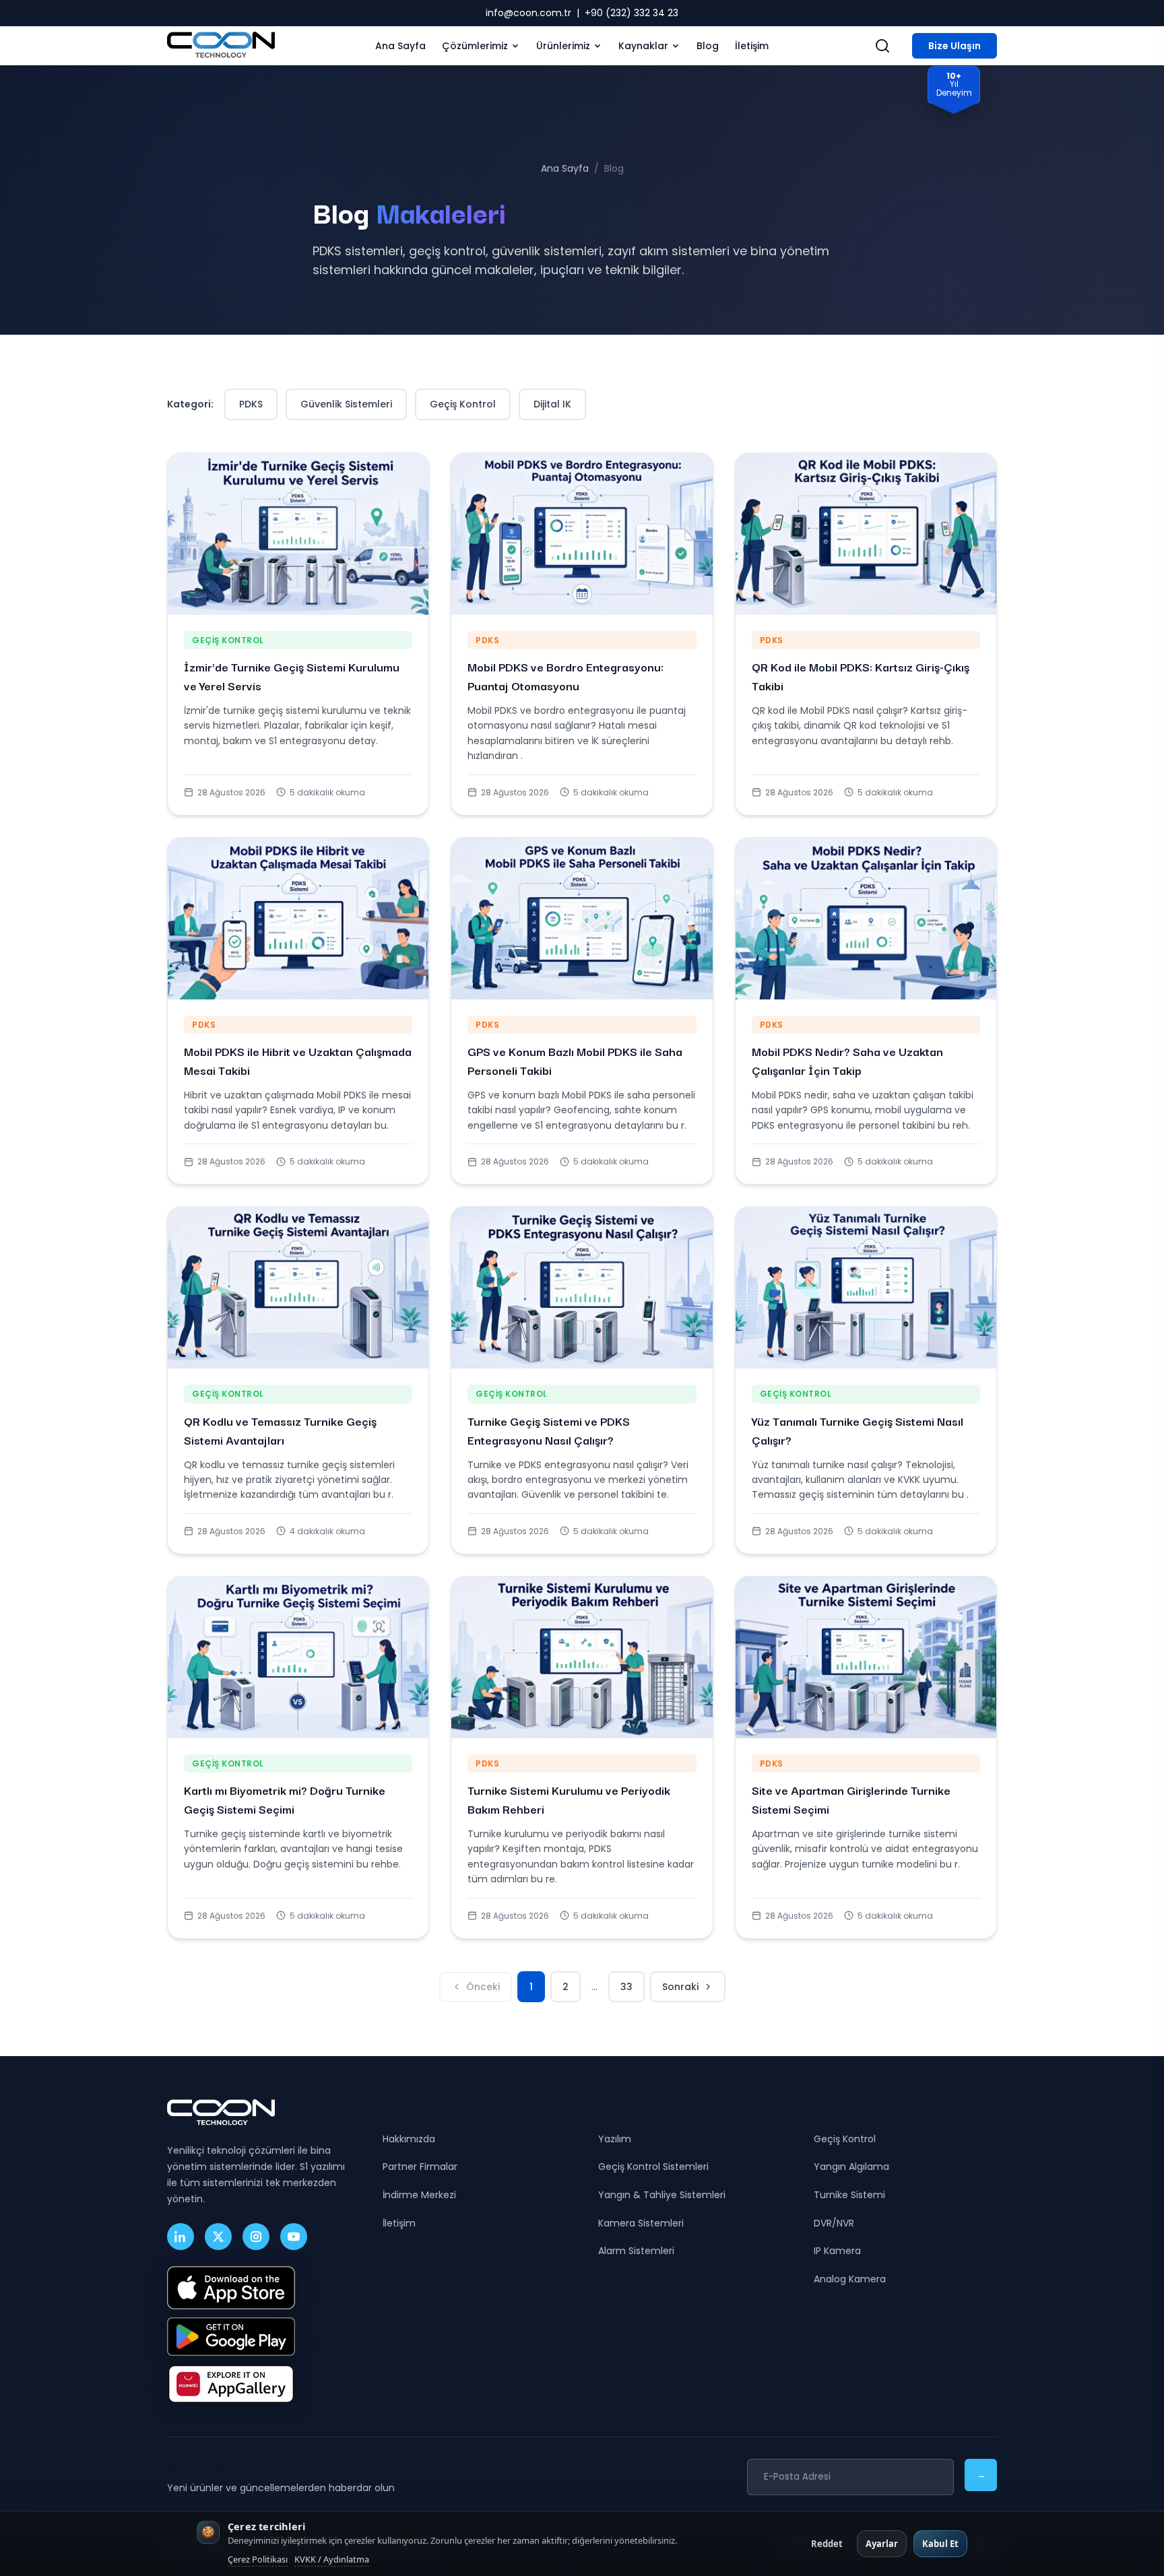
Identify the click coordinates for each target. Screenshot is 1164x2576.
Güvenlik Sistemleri (346, 404)
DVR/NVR (834, 2223)
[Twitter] (218, 2237)
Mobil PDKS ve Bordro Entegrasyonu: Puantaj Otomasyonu (565, 676)
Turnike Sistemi (849, 2195)
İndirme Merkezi (419, 2195)
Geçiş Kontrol (463, 404)
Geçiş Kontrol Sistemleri (653, 2167)
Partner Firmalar (420, 2167)
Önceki (483, 1987)
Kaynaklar (643, 46)
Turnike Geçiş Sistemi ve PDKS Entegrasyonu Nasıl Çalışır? (549, 1430)
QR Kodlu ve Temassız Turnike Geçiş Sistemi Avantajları (280, 1430)
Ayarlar (882, 2544)
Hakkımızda (409, 2139)
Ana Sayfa (400, 46)
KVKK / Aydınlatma (332, 2559)
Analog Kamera (850, 2279)
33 (626, 1987)
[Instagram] (256, 2237)
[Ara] (882, 46)
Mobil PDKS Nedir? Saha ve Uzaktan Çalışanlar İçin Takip (847, 1060)
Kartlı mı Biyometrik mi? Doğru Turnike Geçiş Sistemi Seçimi (285, 1799)
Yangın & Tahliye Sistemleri (662, 2195)
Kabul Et (940, 2544)
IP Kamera (837, 2251)
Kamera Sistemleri (641, 2223)
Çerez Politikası (258, 2559)
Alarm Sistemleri (636, 2251)
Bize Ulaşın (955, 46)
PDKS (251, 404)
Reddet (827, 2544)
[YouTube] (294, 2237)
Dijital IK (552, 404)
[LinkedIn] (181, 2237)
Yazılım (615, 2139)
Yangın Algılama (851, 2167)
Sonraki (680, 1987)
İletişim (752, 46)
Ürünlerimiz (563, 46)
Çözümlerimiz (475, 46)
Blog (708, 46)
